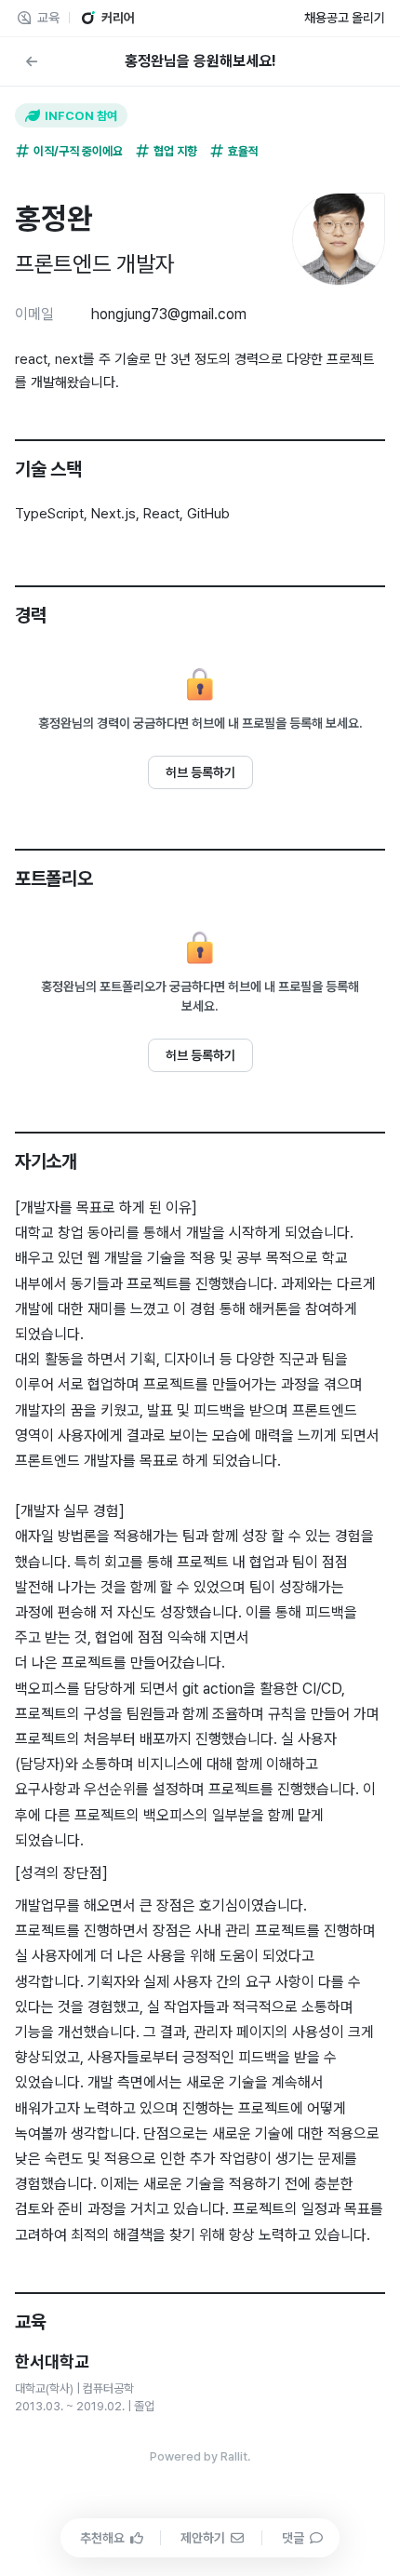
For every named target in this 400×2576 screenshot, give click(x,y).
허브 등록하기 (200, 772)
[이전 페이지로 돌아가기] (32, 61)
